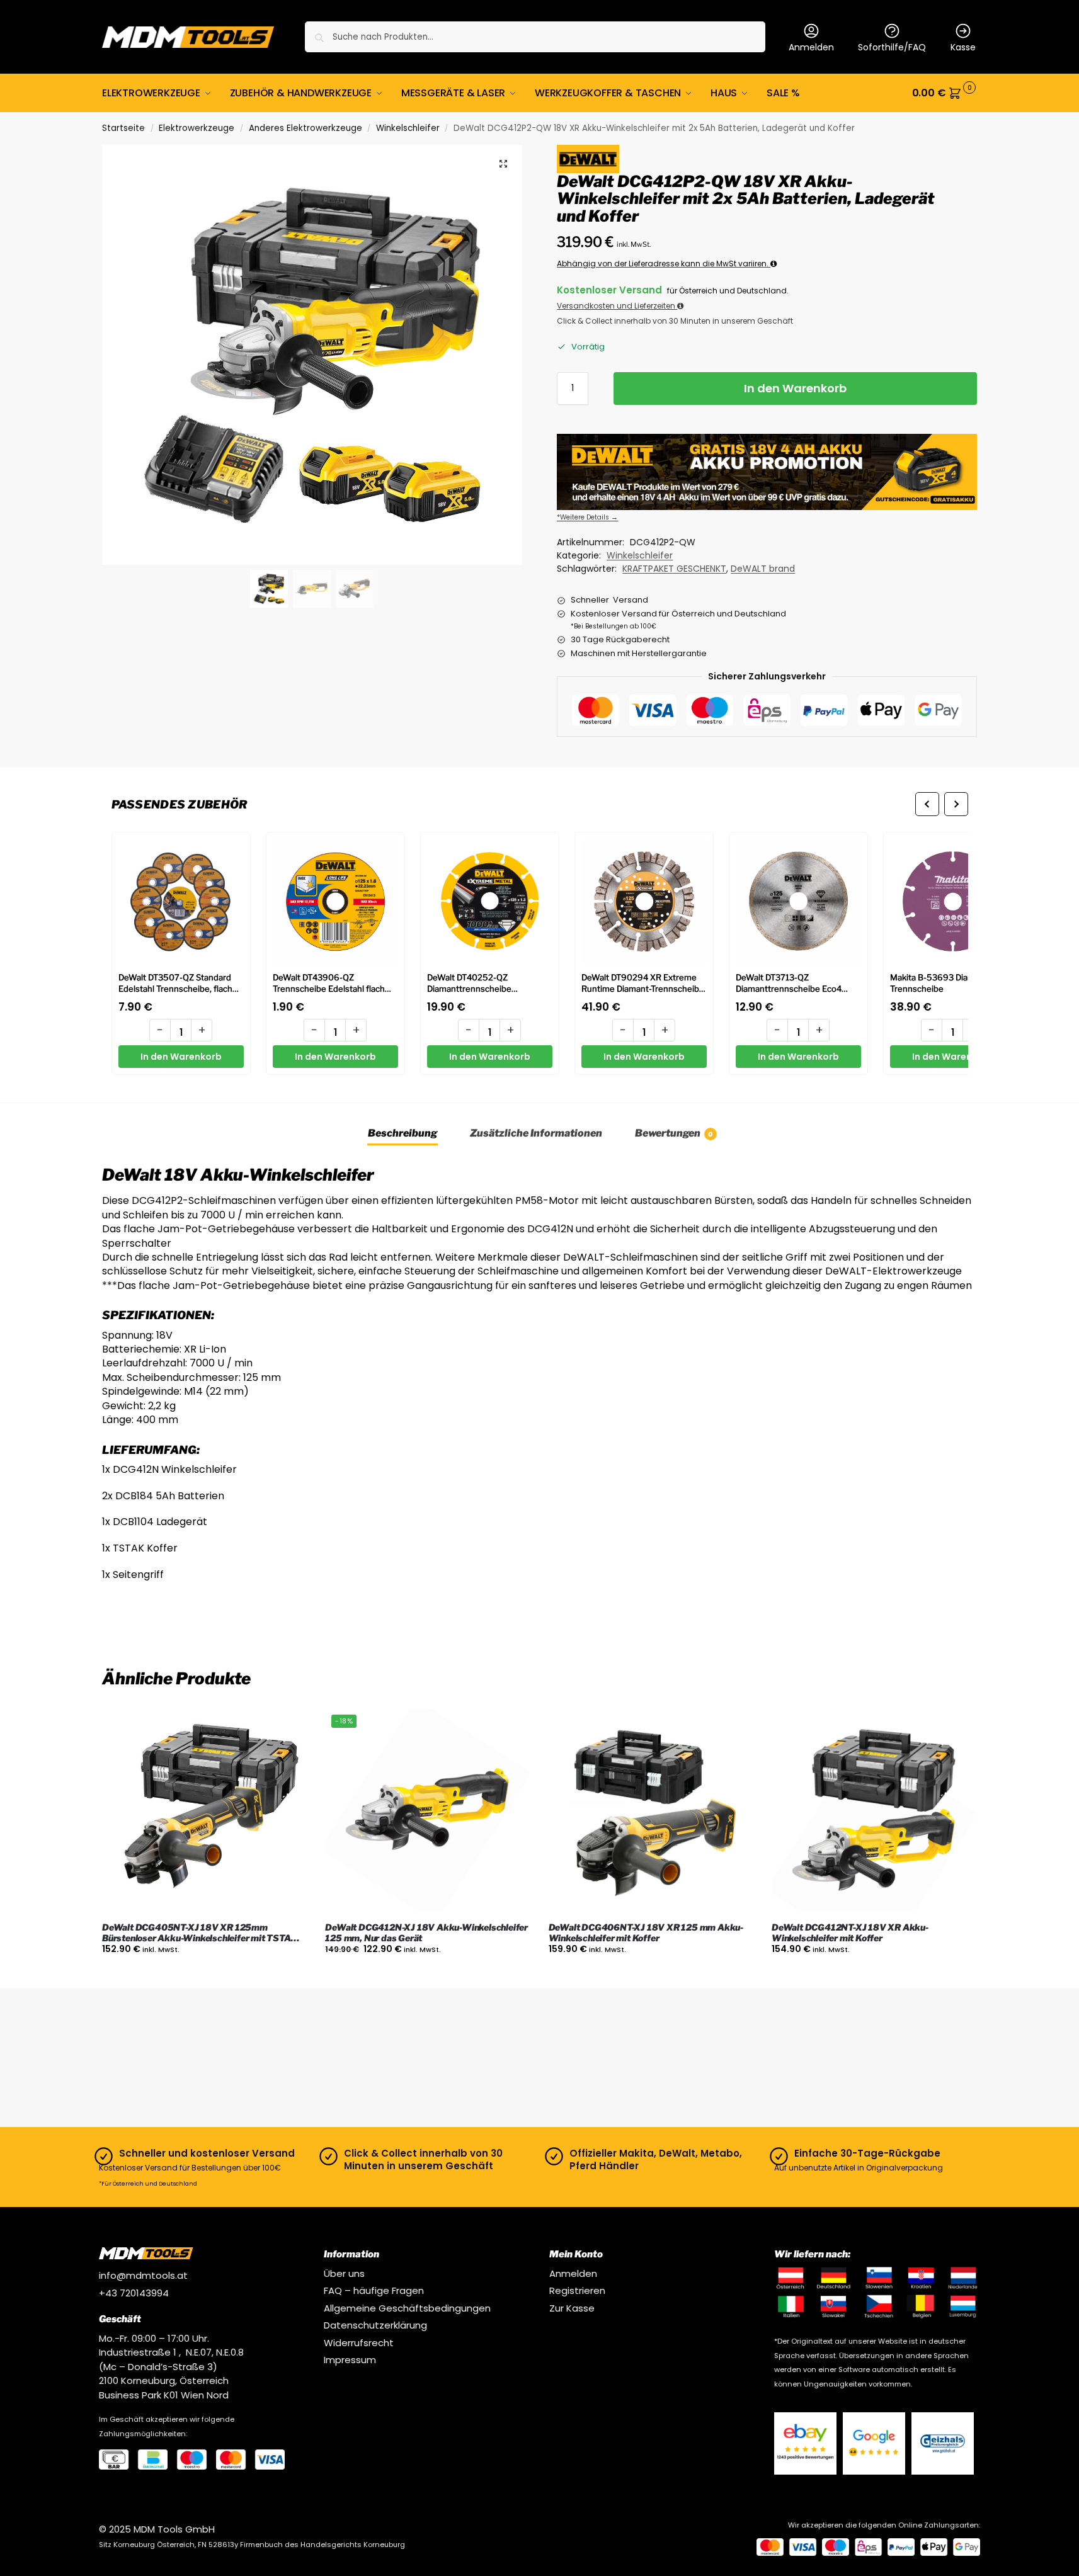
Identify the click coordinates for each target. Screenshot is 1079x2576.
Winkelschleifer (408, 128)
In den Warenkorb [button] (204, 1976)
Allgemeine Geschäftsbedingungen (407, 2308)
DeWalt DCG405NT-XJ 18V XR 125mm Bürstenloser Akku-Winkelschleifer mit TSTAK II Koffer (204, 1933)
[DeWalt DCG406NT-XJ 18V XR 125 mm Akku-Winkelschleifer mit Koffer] (651, 1810)
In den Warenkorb (795, 388)
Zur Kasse (572, 2308)
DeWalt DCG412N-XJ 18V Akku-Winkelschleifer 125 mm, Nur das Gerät (426, 1933)
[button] (945, 93)
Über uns (344, 2273)
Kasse (963, 47)
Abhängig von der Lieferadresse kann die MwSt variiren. (664, 264)
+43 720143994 (134, 2293)
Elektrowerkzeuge (197, 128)
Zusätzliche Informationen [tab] (536, 1133)
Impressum (350, 2360)
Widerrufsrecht (359, 2343)
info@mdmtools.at (143, 2275)
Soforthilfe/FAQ (892, 47)
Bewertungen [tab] (674, 1133)
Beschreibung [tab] (402, 1133)
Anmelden (811, 47)
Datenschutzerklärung (375, 2325)
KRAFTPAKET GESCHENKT (674, 569)
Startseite (123, 128)
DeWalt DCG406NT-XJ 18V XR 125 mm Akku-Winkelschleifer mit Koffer (646, 1933)
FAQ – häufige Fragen (374, 2290)
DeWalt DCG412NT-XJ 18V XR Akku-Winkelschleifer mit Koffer (850, 1933)
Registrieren (577, 2290)
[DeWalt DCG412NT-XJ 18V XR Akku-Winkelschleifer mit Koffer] (874, 1810)
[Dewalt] (588, 159)
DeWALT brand (763, 569)
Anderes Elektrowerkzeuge (305, 128)
